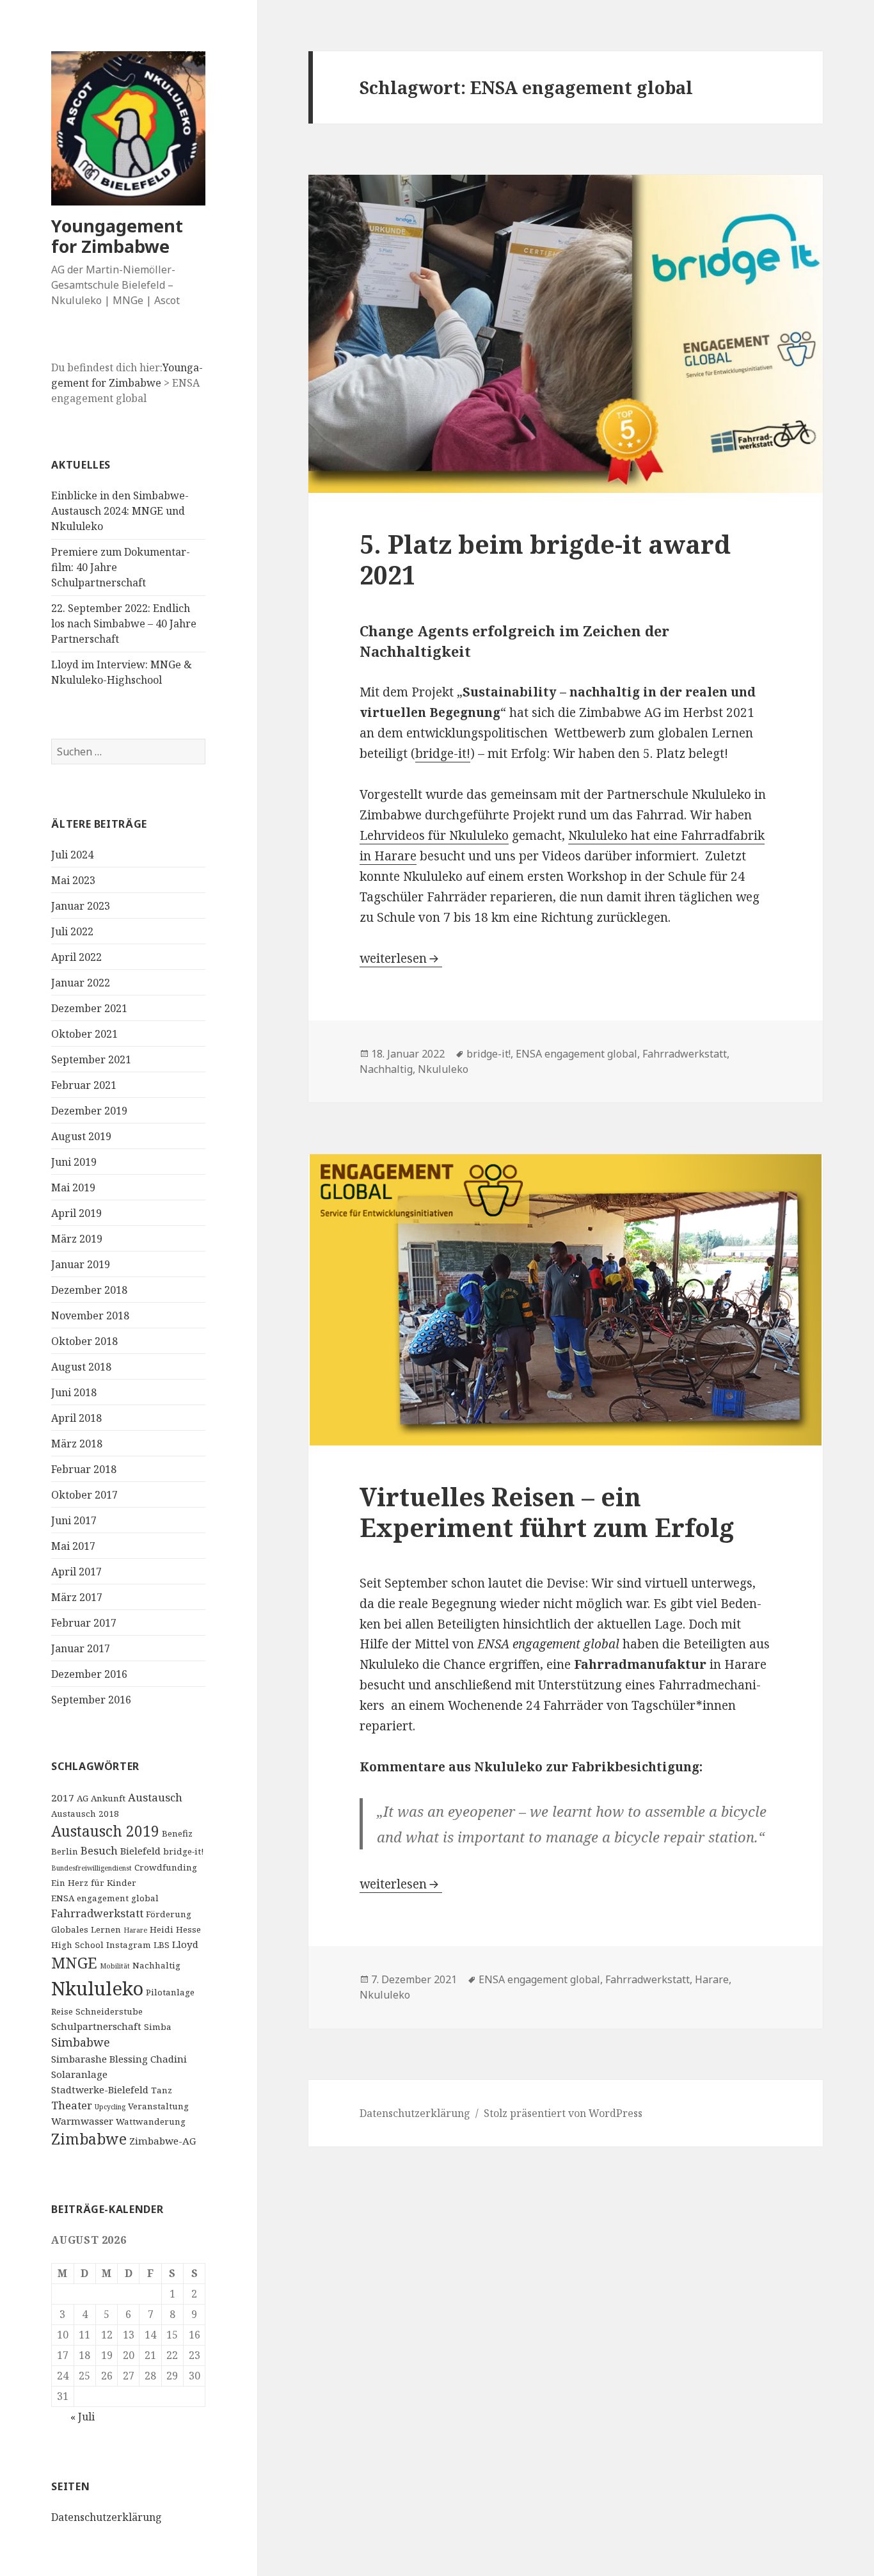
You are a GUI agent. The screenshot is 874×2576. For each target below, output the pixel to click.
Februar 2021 (84, 1085)
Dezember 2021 (89, 1008)
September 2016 (91, 1700)
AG (83, 1798)
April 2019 (76, 1213)
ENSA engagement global (105, 1898)
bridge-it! (183, 1851)
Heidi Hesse (175, 1929)
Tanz (162, 2090)
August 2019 (81, 1136)
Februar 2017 (84, 1623)
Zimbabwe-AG (163, 2141)
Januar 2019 (81, 1264)
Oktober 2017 (84, 1495)
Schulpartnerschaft (96, 2026)
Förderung (169, 1914)
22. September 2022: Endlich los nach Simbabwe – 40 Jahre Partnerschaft (124, 624)
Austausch (155, 1797)
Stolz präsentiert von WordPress (563, 2113)
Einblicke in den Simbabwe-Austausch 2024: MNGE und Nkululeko (120, 511)
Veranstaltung (158, 2106)
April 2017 (76, 1572)
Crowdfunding (166, 1867)
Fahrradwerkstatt (97, 1913)
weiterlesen (401, 958)
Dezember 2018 (89, 1290)
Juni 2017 (74, 1520)
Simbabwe (81, 2042)
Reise (62, 2011)
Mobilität (115, 1966)
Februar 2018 (84, 1469)
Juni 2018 (74, 1392)
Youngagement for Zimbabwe (117, 236)
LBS (162, 1945)
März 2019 (77, 1239)
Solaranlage (79, 2074)
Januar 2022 (81, 983)
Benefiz (177, 1833)
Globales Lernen (86, 1929)
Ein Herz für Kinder (94, 1883)
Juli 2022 (72, 931)
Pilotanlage (170, 1992)
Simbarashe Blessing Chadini (119, 2059)
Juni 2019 (74, 1162)
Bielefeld (140, 1851)
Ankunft (108, 1798)
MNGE (74, 1963)
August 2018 (81, 1367)
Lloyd (185, 1944)
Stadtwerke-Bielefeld (100, 2089)
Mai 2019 (73, 1187)
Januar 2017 (81, 1648)
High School (77, 1945)
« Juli (83, 2417)
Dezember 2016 (89, 1674)
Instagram (129, 1945)
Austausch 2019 (105, 1831)
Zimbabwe (89, 2139)
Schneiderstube (109, 2011)
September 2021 (91, 1059)
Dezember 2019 (89, 1111)
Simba (158, 2027)
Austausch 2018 (85, 1814)
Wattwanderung (151, 2121)
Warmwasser (82, 2121)
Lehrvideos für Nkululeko (434, 835)
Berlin (65, 1851)
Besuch (99, 1850)
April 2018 (76, 1418)
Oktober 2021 (84, 1034)
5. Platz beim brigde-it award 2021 (545, 559)
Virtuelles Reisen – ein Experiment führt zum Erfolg (547, 1512)
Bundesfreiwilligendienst (91, 1868)
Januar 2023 (81, 906)
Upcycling (110, 2107)
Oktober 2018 (84, 1341)
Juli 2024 (72, 855)
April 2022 (76, 957)
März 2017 (77, 1597)
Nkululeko (97, 1988)
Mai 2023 (73, 880)
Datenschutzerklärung (107, 2517)
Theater (72, 2105)
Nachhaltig (156, 1965)
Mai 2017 (73, 1546)
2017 (63, 1798)
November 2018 (90, 1316)
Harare (135, 1930)
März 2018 (77, 1444)
